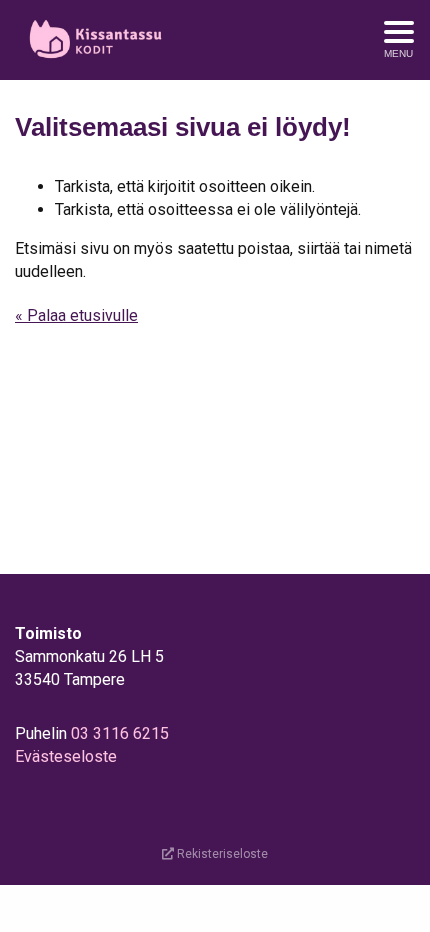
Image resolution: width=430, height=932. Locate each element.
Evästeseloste (66, 756)
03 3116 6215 (120, 733)
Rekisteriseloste (221, 854)
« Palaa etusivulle (76, 315)
